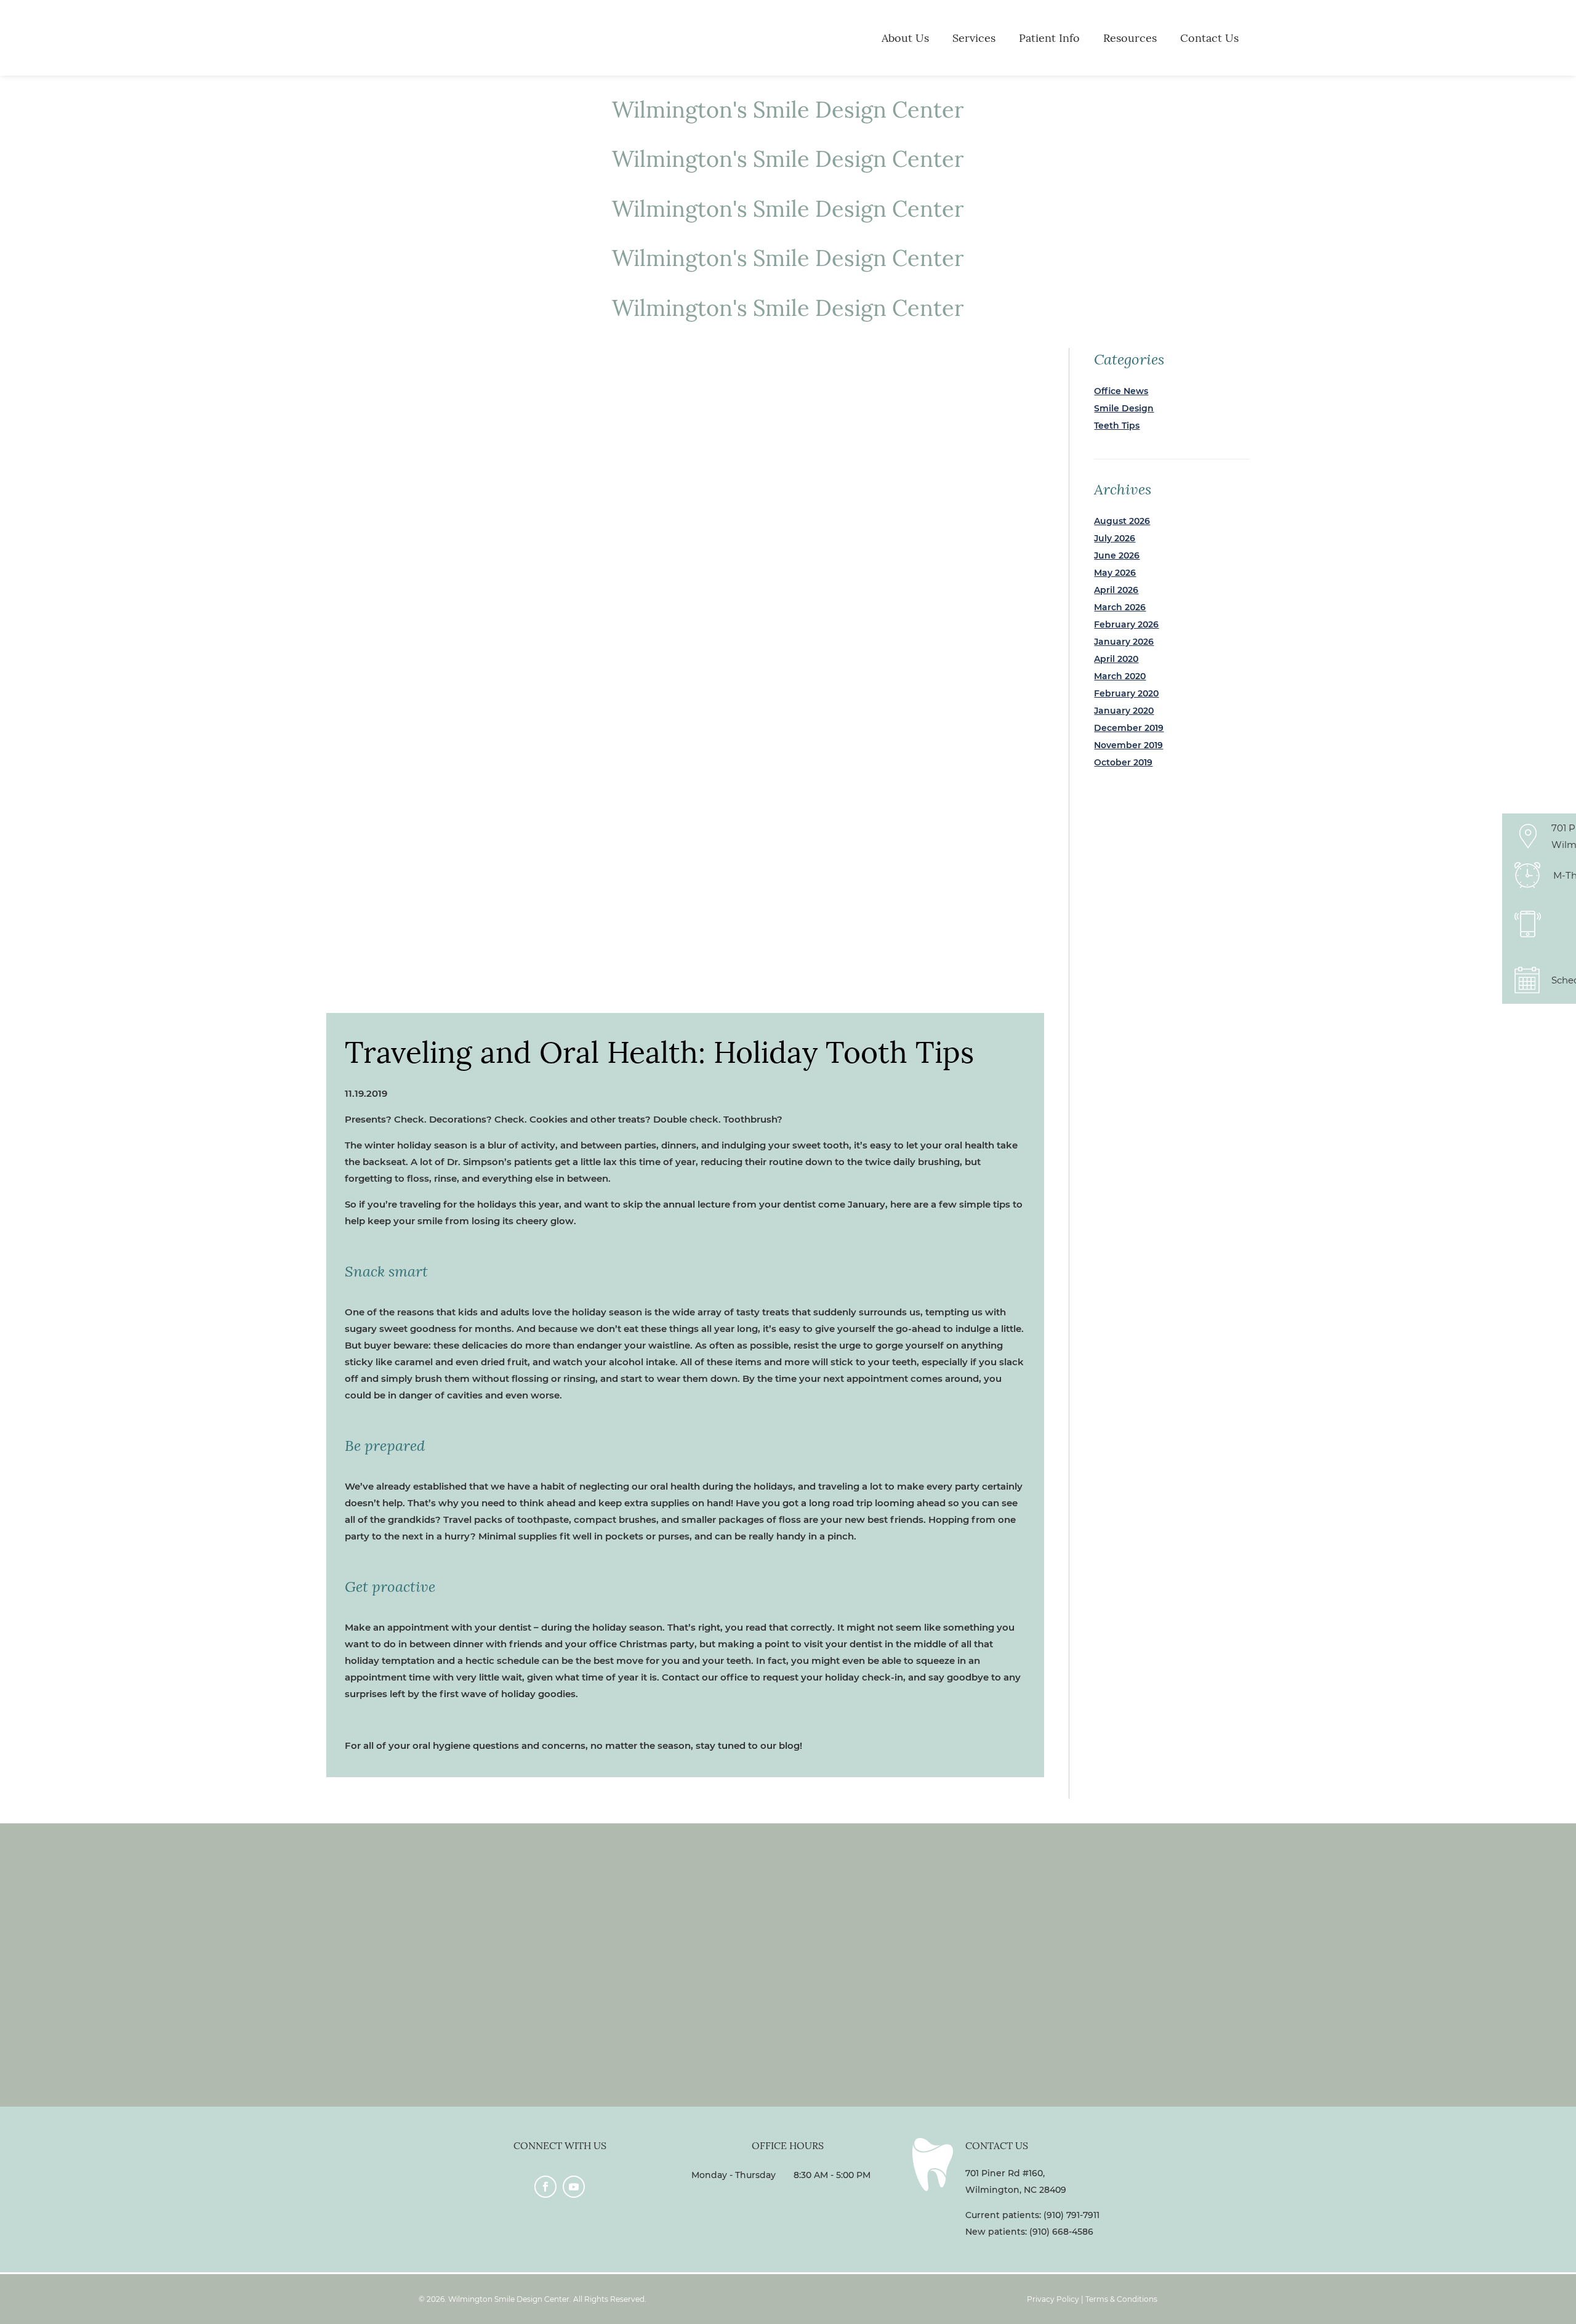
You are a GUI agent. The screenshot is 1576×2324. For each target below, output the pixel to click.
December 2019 (1129, 728)
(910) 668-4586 (1061, 2232)
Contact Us (1209, 38)
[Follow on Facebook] (545, 2187)
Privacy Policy (1053, 2299)
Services (974, 38)
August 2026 (1122, 521)
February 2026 (1126, 624)
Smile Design (1124, 408)
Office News (1121, 391)
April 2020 (1116, 659)
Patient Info (1049, 38)
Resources (1130, 38)
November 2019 (1128, 745)
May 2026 (1115, 573)
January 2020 (1124, 711)
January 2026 (1124, 642)
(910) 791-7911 (1071, 2215)
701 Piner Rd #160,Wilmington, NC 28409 (1016, 2181)
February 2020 (1126, 693)
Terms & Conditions (1121, 2299)
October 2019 (1123, 762)
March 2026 (1120, 607)
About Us (905, 38)
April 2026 (1116, 590)
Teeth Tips (1117, 426)
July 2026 (1115, 538)
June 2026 (1117, 555)
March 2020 (1120, 676)
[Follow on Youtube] (574, 2187)
